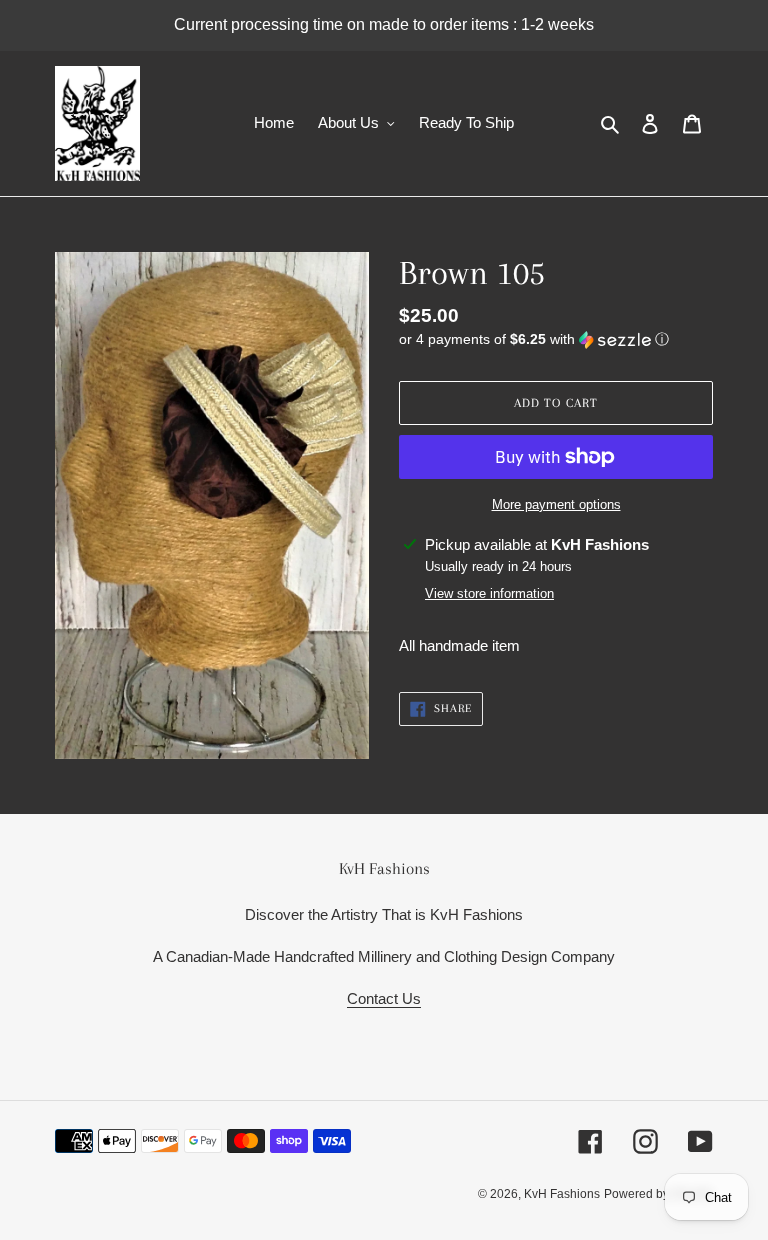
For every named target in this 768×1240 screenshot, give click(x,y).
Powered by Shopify (658, 1194)
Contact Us (384, 998)
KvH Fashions (562, 1194)
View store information (489, 593)
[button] (534, 339)
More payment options (556, 504)
